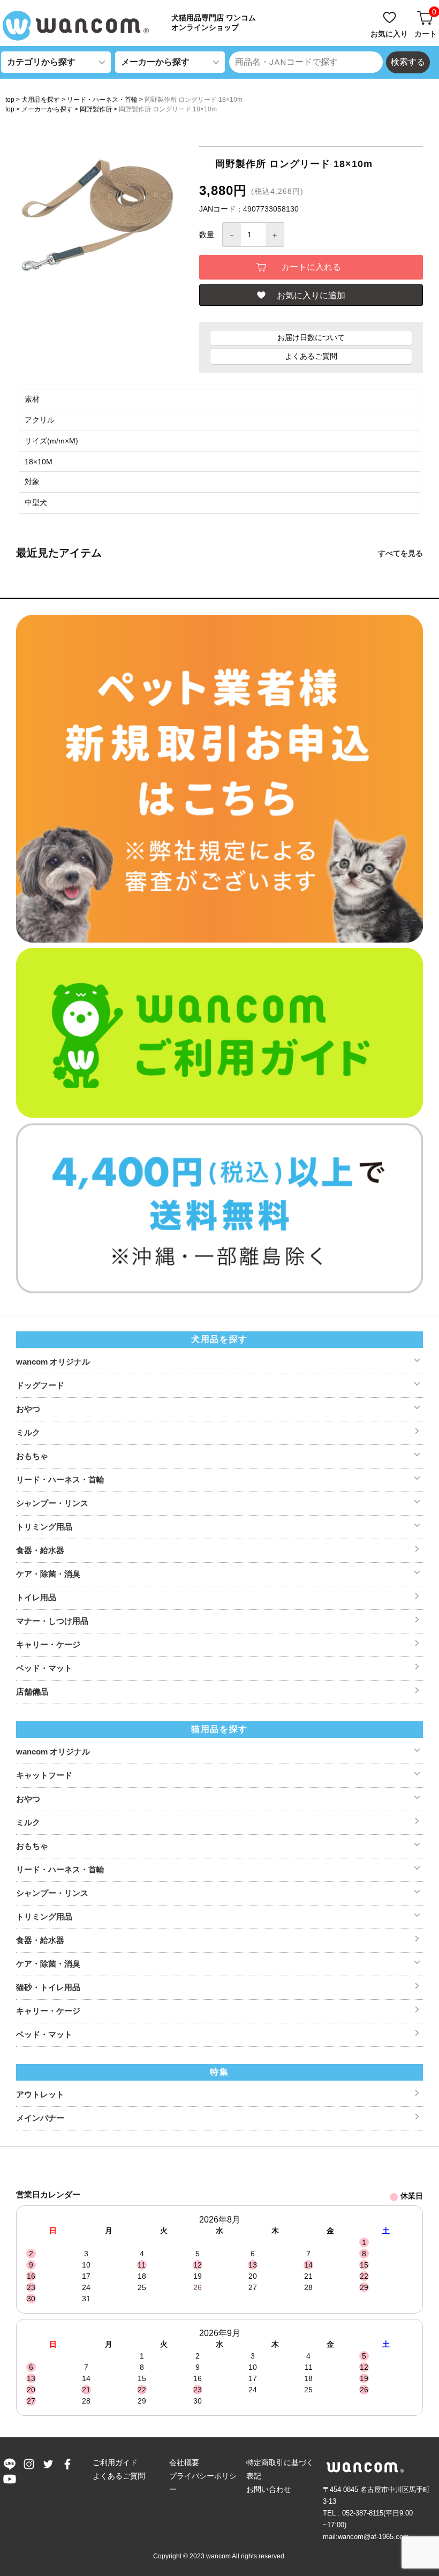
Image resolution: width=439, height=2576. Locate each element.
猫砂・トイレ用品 (48, 1987)
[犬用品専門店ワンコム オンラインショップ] (80, 26)
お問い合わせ (269, 2489)
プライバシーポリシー (203, 2483)
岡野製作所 (96, 109)
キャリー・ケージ (48, 1644)
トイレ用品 (36, 1597)
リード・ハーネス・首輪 (102, 100)
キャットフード (44, 1775)
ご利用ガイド (115, 2462)
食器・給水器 (40, 1550)
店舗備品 (32, 1692)
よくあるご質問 (311, 356)
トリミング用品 (44, 1527)
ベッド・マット (44, 1668)
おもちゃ (32, 1456)
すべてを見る (400, 553)
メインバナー (40, 2118)
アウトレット (40, 2094)
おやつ (28, 1409)
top (10, 100)
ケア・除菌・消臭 (48, 1574)
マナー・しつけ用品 (52, 1621)
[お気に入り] (390, 12)
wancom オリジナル (53, 1362)
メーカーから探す (47, 109)
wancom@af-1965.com (373, 2537)
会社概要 (184, 2462)
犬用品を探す (41, 100)
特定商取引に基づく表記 (280, 2469)
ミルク (28, 1432)
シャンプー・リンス (52, 1503)
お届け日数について (311, 337)
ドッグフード (40, 1385)
